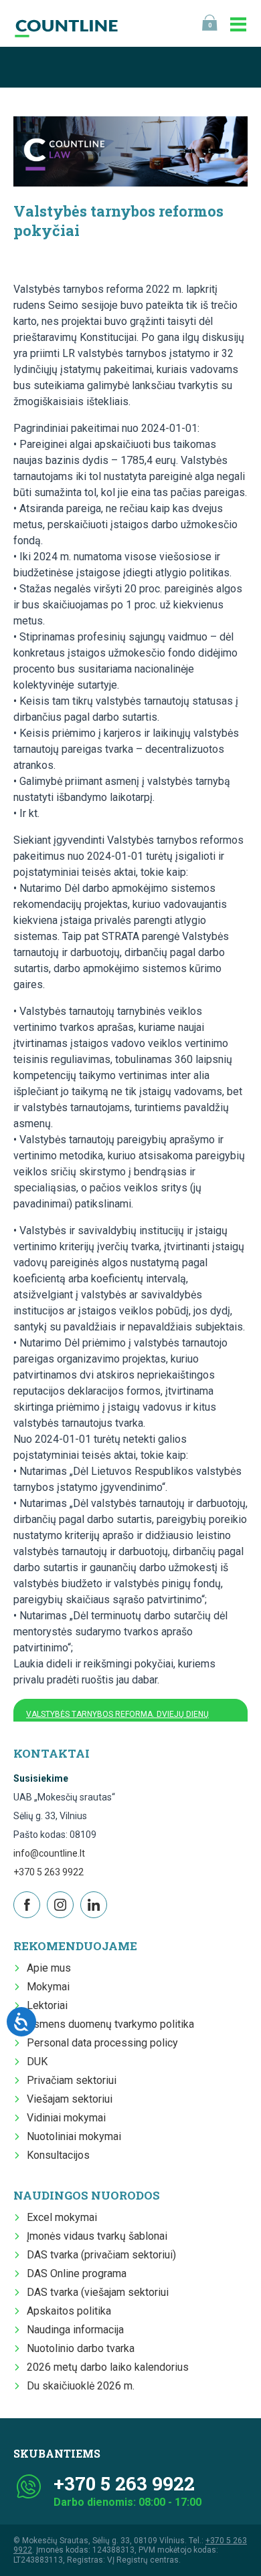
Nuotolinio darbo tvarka (81, 2348)
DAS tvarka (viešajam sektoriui (98, 2292)
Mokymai (48, 1987)
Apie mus (49, 1968)
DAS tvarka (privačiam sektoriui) (101, 2255)
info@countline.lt (49, 1853)
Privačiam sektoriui (72, 2080)
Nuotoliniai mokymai (74, 2136)
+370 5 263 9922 (49, 1872)
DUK (37, 2062)
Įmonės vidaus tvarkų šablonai (97, 2236)
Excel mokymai (62, 2217)
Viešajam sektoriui (70, 2099)
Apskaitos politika (69, 2311)
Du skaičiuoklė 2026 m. (81, 2386)
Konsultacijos (58, 2155)
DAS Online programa (77, 2273)
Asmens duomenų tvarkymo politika (110, 2024)
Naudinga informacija (75, 2330)
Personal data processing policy (102, 2043)
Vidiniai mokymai (66, 2118)
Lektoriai (47, 2005)
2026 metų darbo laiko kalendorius (108, 2367)
